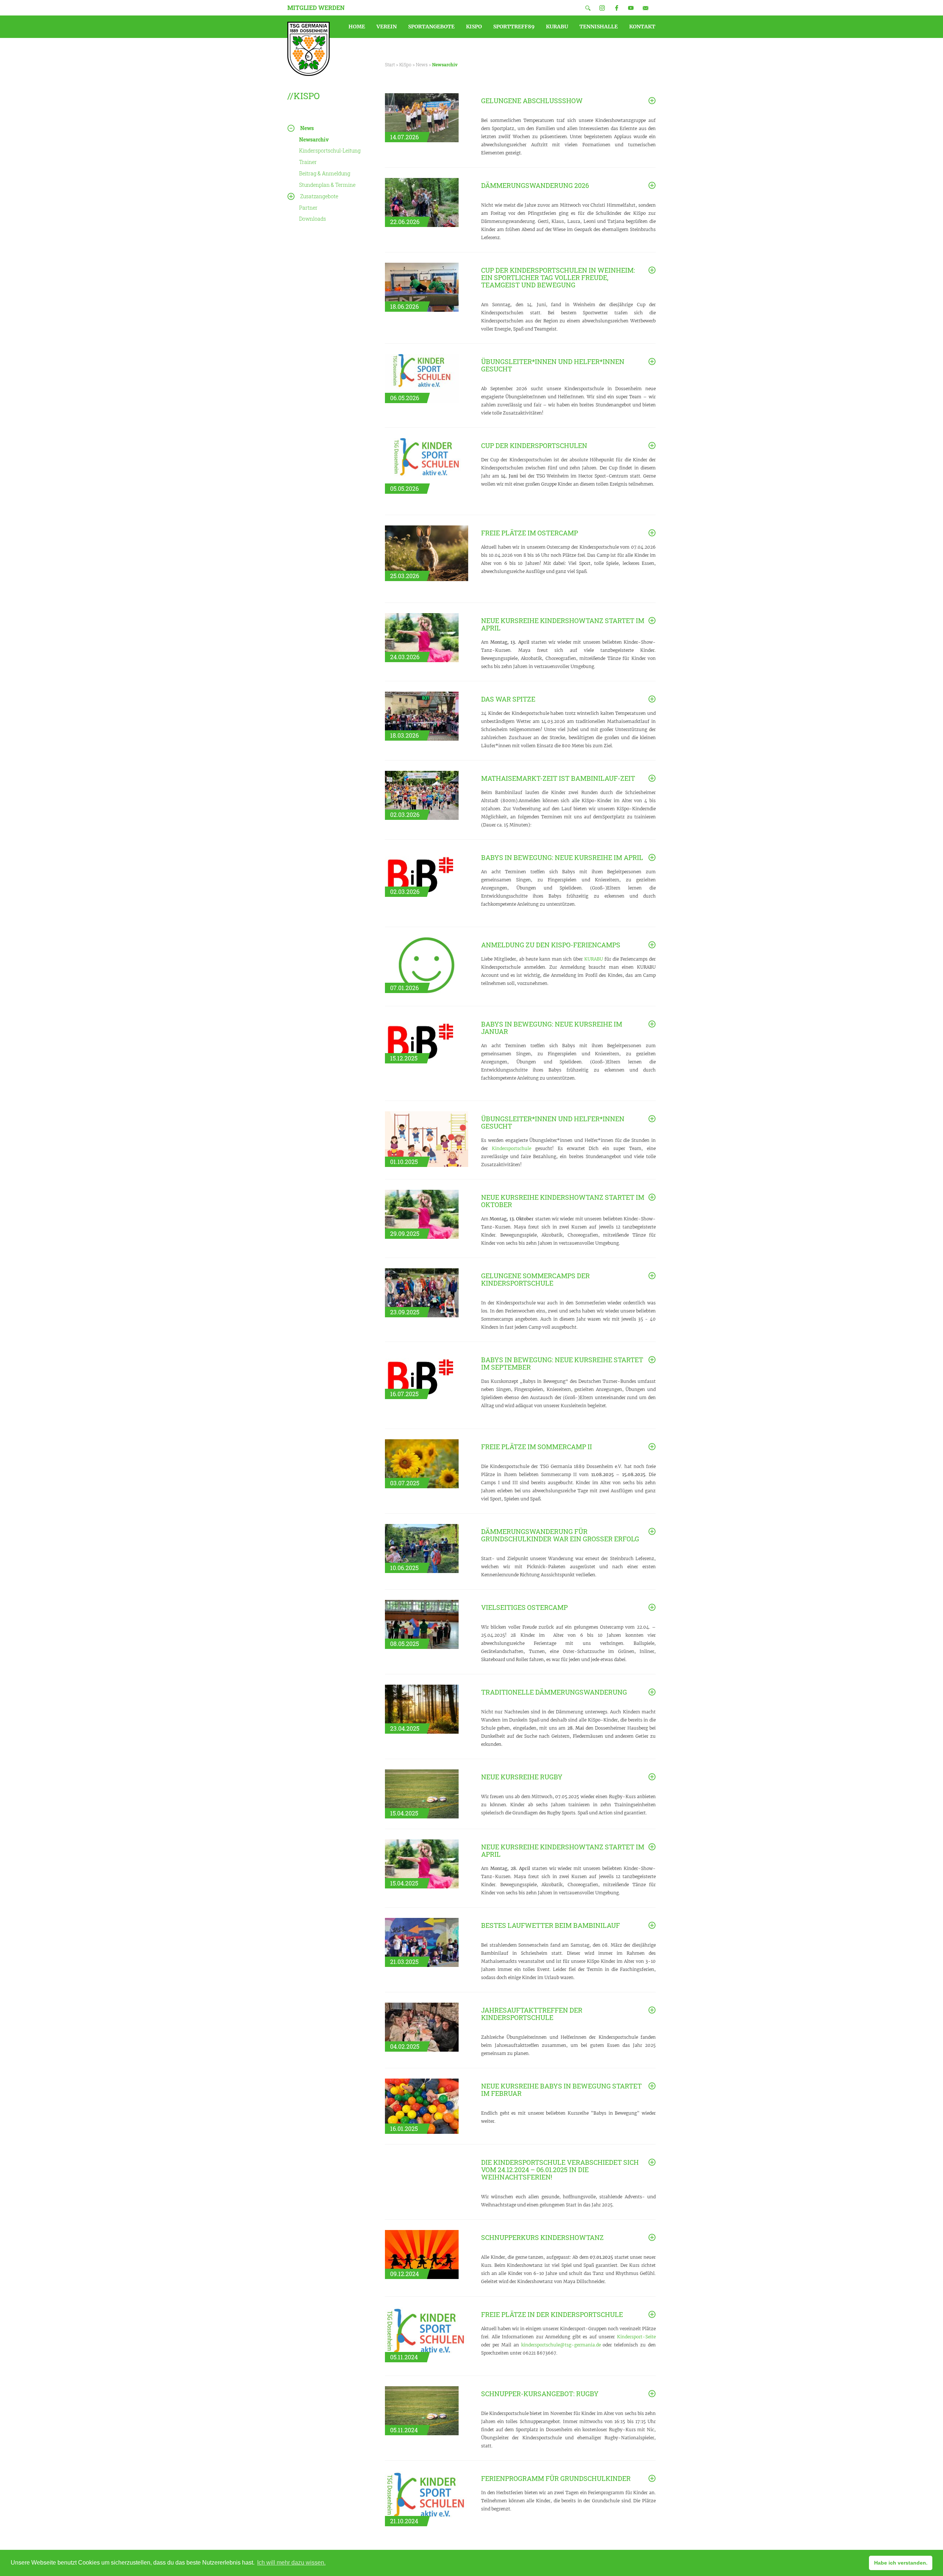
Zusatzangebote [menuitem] (319, 196)
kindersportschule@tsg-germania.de (561, 2345)
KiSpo (405, 64)
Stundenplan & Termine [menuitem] (327, 185)
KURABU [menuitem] (557, 27)
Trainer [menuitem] (308, 162)
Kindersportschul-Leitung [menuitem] (330, 151)
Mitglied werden (316, 8)
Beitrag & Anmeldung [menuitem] (325, 173)
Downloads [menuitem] (313, 219)
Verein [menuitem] (387, 27)
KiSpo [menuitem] (474, 27)
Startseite (309, 49)
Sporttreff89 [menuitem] (514, 27)
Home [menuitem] (357, 27)
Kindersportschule (511, 1148)
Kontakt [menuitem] (642, 27)
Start (390, 64)
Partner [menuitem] (308, 208)
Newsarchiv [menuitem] (314, 139)
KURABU (594, 959)
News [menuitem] (307, 128)
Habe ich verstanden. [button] (901, 2563)
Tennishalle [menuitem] (599, 27)
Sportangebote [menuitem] (431, 27)
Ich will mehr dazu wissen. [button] (291, 2563)
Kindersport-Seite (636, 2337)
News (422, 64)
